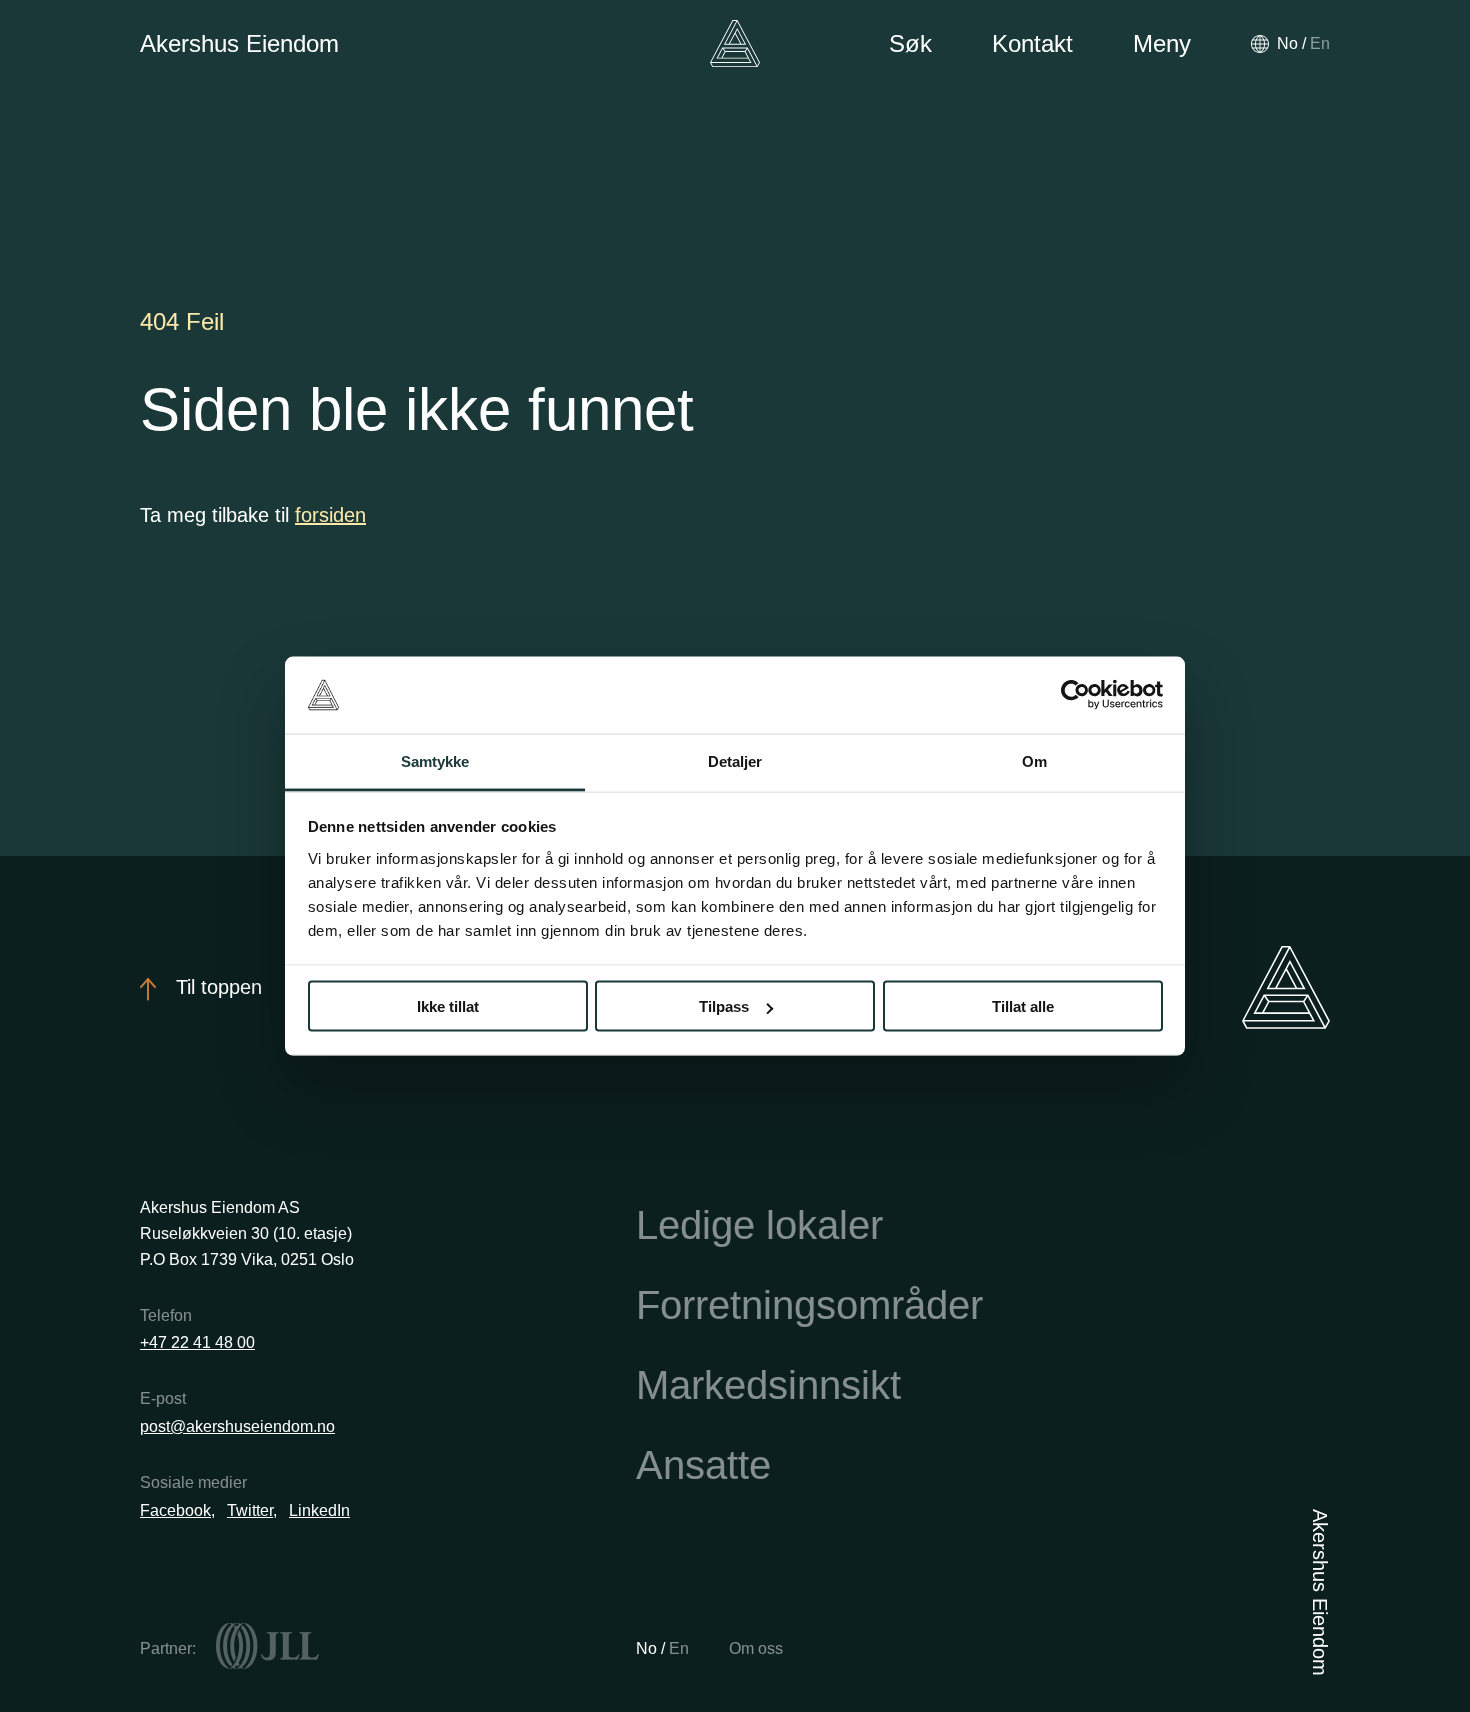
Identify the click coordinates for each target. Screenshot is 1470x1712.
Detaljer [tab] (735, 760)
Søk (910, 43)
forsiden (330, 515)
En (679, 1648)
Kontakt (1032, 43)
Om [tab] (1034, 760)
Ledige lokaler (759, 1225)
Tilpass (724, 1006)
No (648, 1648)
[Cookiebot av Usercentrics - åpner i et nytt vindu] (1075, 695)
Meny (1162, 43)
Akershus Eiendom (239, 43)
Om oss (756, 1648)
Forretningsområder (809, 1305)
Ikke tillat (448, 1006)
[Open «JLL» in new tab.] (267, 1646)
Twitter (250, 1510)
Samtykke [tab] (435, 760)
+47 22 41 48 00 (197, 1342)
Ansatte (703, 1465)
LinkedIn (319, 1510)
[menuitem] (1287, 43)
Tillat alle (1023, 1006)
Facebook (175, 1510)
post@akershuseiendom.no (237, 1426)
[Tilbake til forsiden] (735, 43)
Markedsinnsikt (768, 1385)
